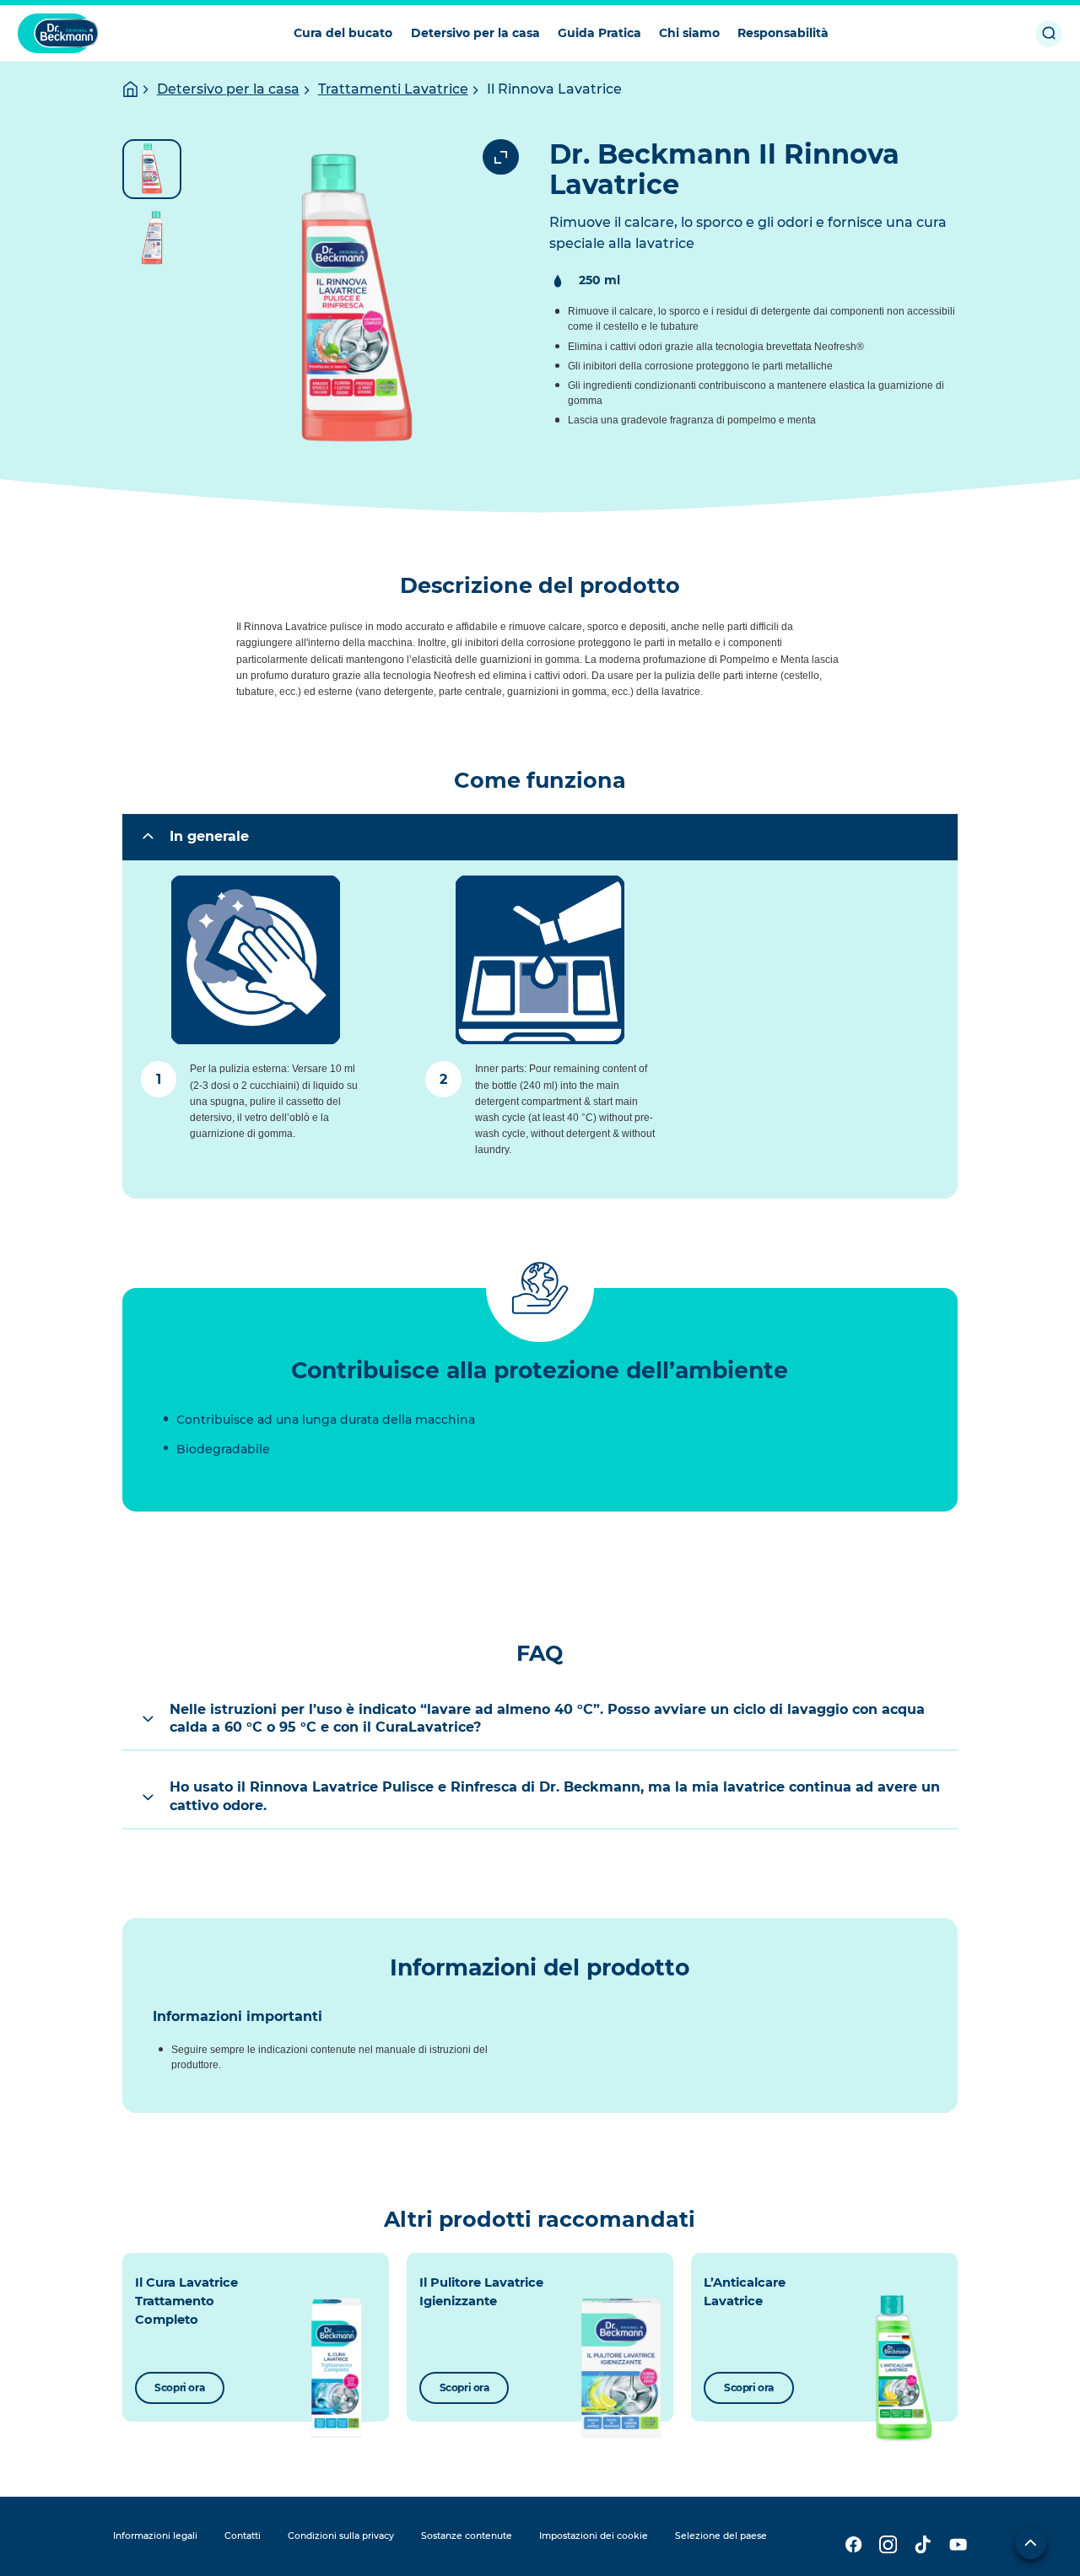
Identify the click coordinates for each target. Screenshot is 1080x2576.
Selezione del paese (721, 2536)
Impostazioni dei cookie (594, 2536)
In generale (209, 836)
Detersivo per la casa (228, 89)
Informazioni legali (155, 2536)
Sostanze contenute (467, 2536)
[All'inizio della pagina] (1031, 2544)
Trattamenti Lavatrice (393, 89)
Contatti (243, 2536)
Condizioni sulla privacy (341, 2536)
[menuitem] (343, 33)
